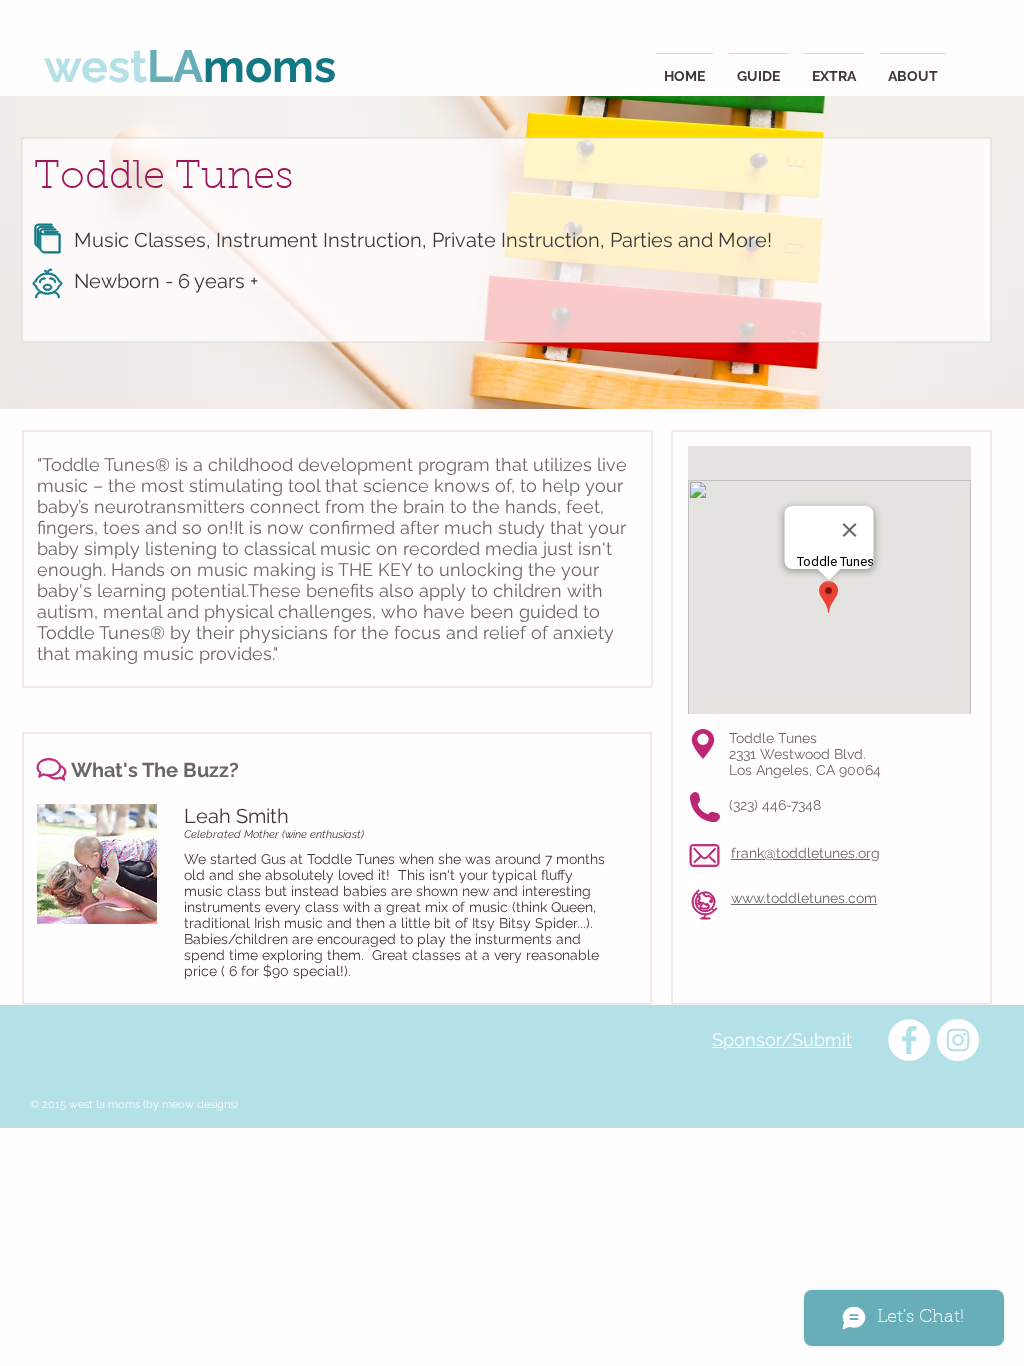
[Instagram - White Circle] (958, 1040)
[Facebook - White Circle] (909, 1040)
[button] (758, 67)
